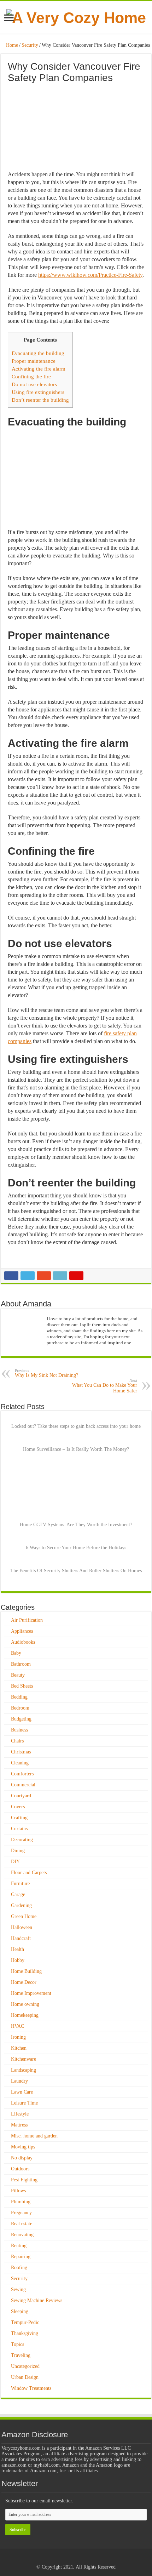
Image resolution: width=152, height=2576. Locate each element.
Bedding (19, 1697)
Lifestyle (20, 2114)
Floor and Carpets (29, 1873)
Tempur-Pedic (25, 2322)
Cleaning (20, 1763)
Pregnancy (21, 2213)
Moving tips (23, 2147)
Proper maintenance (34, 361)
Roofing (19, 2268)
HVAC (17, 2026)
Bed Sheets (22, 1686)
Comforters (22, 1774)
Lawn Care (22, 2092)
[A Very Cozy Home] (76, 17)
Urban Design (25, 2377)
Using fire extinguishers (38, 392)
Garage (18, 1894)
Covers (18, 1807)
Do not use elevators (34, 384)
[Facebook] (76, 2559)
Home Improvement (31, 1993)
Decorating (22, 1840)
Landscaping (24, 2070)
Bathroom (21, 1664)
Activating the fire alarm (39, 369)
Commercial (23, 1785)
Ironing (18, 2037)
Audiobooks (23, 1642)
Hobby (18, 1960)
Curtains (19, 1829)
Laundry (19, 2081)
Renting (19, 2246)
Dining (18, 1851)
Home (11, 45)
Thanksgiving (25, 2333)
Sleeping (20, 2311)
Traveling (21, 2355)
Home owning (25, 2004)
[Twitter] (83, 2559)
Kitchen (19, 2048)
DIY (15, 1862)
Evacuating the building (38, 353)
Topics (17, 2344)
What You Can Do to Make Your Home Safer (105, 1386)
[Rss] (69, 2559)
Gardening (21, 1905)
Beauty (18, 1675)
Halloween (22, 1927)
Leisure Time (24, 2103)
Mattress (19, 2125)
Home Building (26, 1971)
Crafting (19, 1818)
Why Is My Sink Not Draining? (46, 1373)
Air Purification (27, 1620)
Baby (16, 1653)
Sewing (18, 2289)
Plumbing (21, 2202)
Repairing (21, 2257)
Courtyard (21, 1796)
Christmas (21, 1752)
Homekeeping (25, 2015)
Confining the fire (31, 376)
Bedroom (20, 1708)
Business (19, 1730)
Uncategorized (25, 2366)
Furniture (20, 1884)
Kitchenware (24, 2059)
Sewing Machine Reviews (37, 2300)
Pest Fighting (24, 2180)
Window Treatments (31, 2388)
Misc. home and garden (34, 2136)
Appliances (22, 1631)
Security (30, 45)
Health (17, 1949)
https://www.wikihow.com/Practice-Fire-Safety (90, 275)
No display (22, 2158)
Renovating (22, 2235)
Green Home (24, 1916)
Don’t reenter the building (40, 400)
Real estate (22, 2224)
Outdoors (20, 2169)
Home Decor (24, 1982)
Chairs (17, 1741)
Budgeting (21, 1719)
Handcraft (21, 1938)
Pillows (18, 2191)
